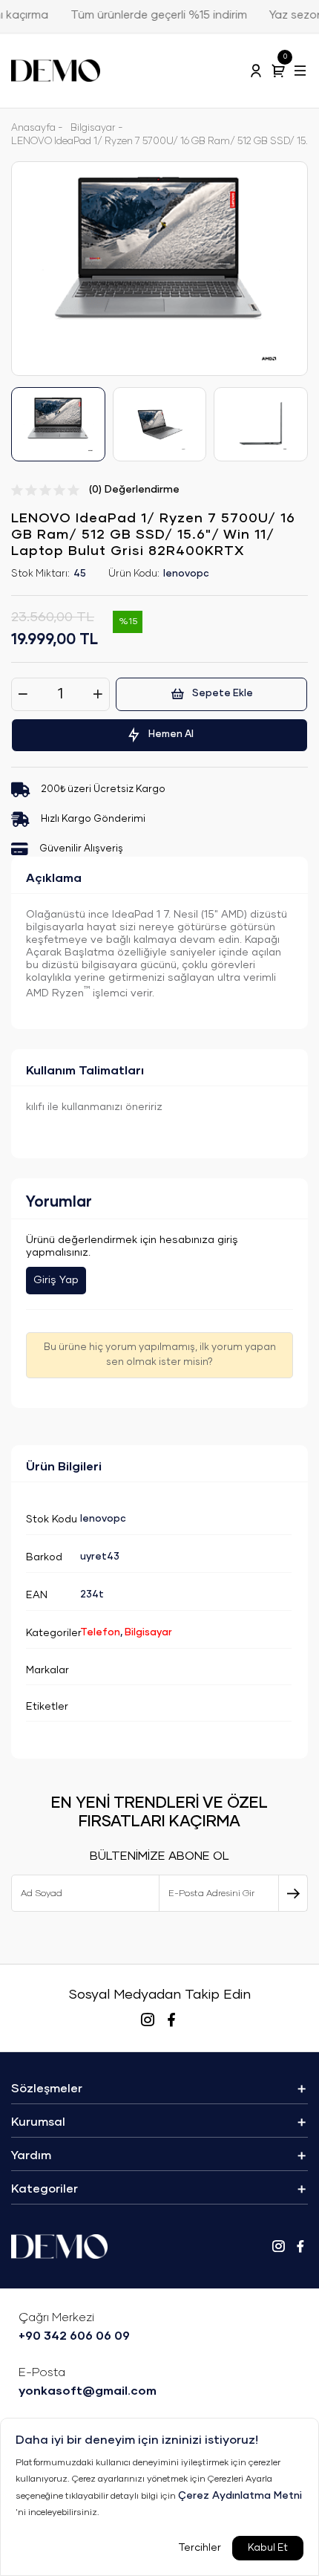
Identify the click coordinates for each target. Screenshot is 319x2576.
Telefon (100, 1633)
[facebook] (171, 2020)
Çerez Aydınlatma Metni (240, 2496)
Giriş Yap (56, 1280)
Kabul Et (268, 2548)
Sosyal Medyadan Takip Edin (159, 1995)
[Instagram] (278, 2247)
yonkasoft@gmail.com (88, 2382)
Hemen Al (171, 734)
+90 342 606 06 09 (74, 2327)
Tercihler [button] (200, 2548)
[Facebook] (300, 2247)
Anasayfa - (37, 128)
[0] (278, 71)
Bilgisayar (148, 1633)
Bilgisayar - (97, 128)
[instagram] (148, 2020)
